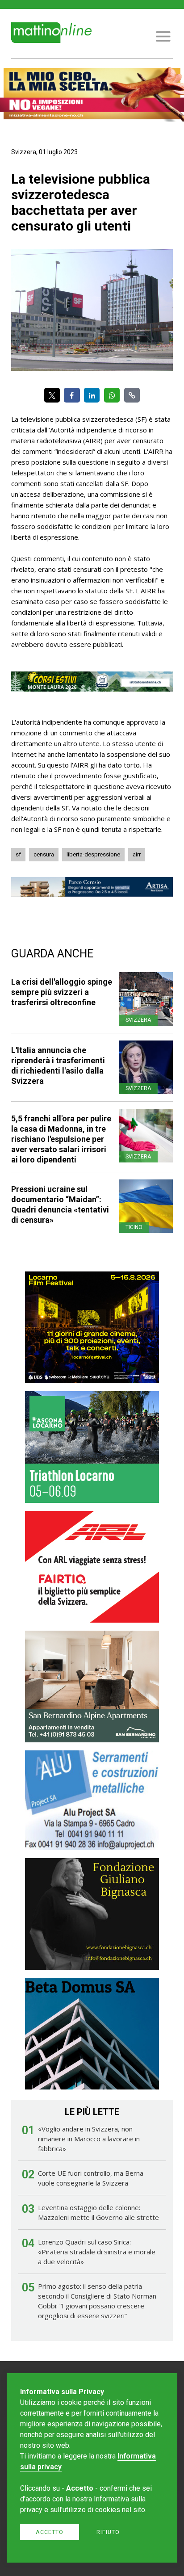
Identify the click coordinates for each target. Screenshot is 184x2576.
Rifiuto (108, 2532)
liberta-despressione (93, 854)
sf (18, 854)
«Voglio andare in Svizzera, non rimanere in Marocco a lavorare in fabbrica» (89, 2139)
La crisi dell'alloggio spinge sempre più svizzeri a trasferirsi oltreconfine (62, 992)
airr (137, 854)
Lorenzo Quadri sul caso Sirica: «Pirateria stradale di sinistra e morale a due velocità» (97, 2252)
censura (44, 854)
